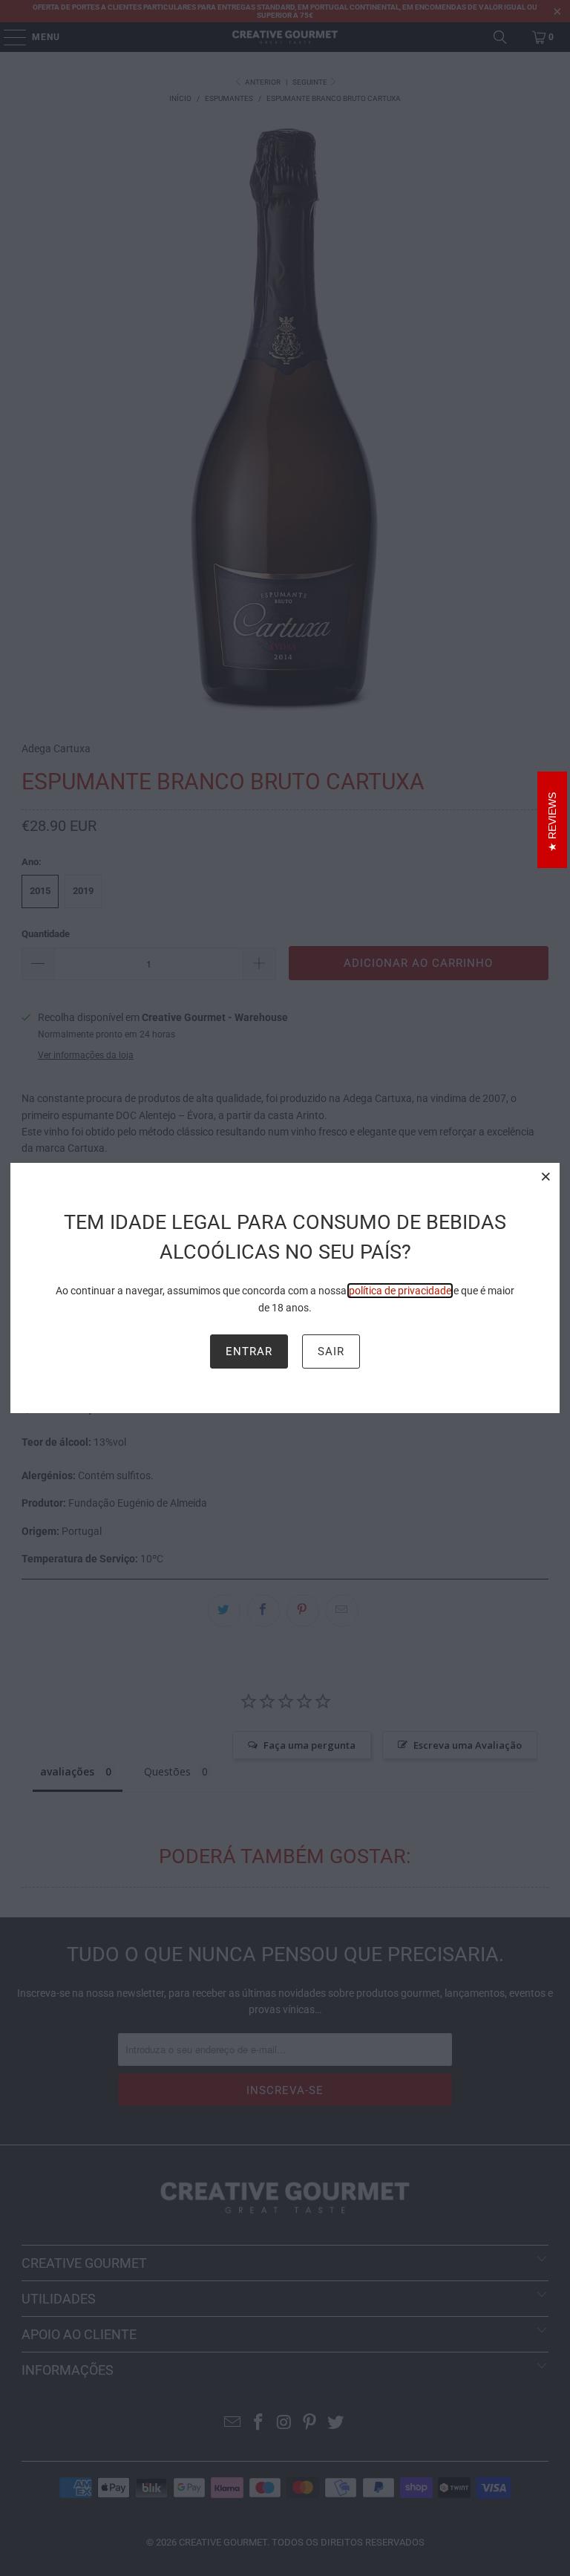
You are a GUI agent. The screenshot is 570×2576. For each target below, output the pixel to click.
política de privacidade (400, 1291)
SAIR (331, 1351)
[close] (546, 1176)
